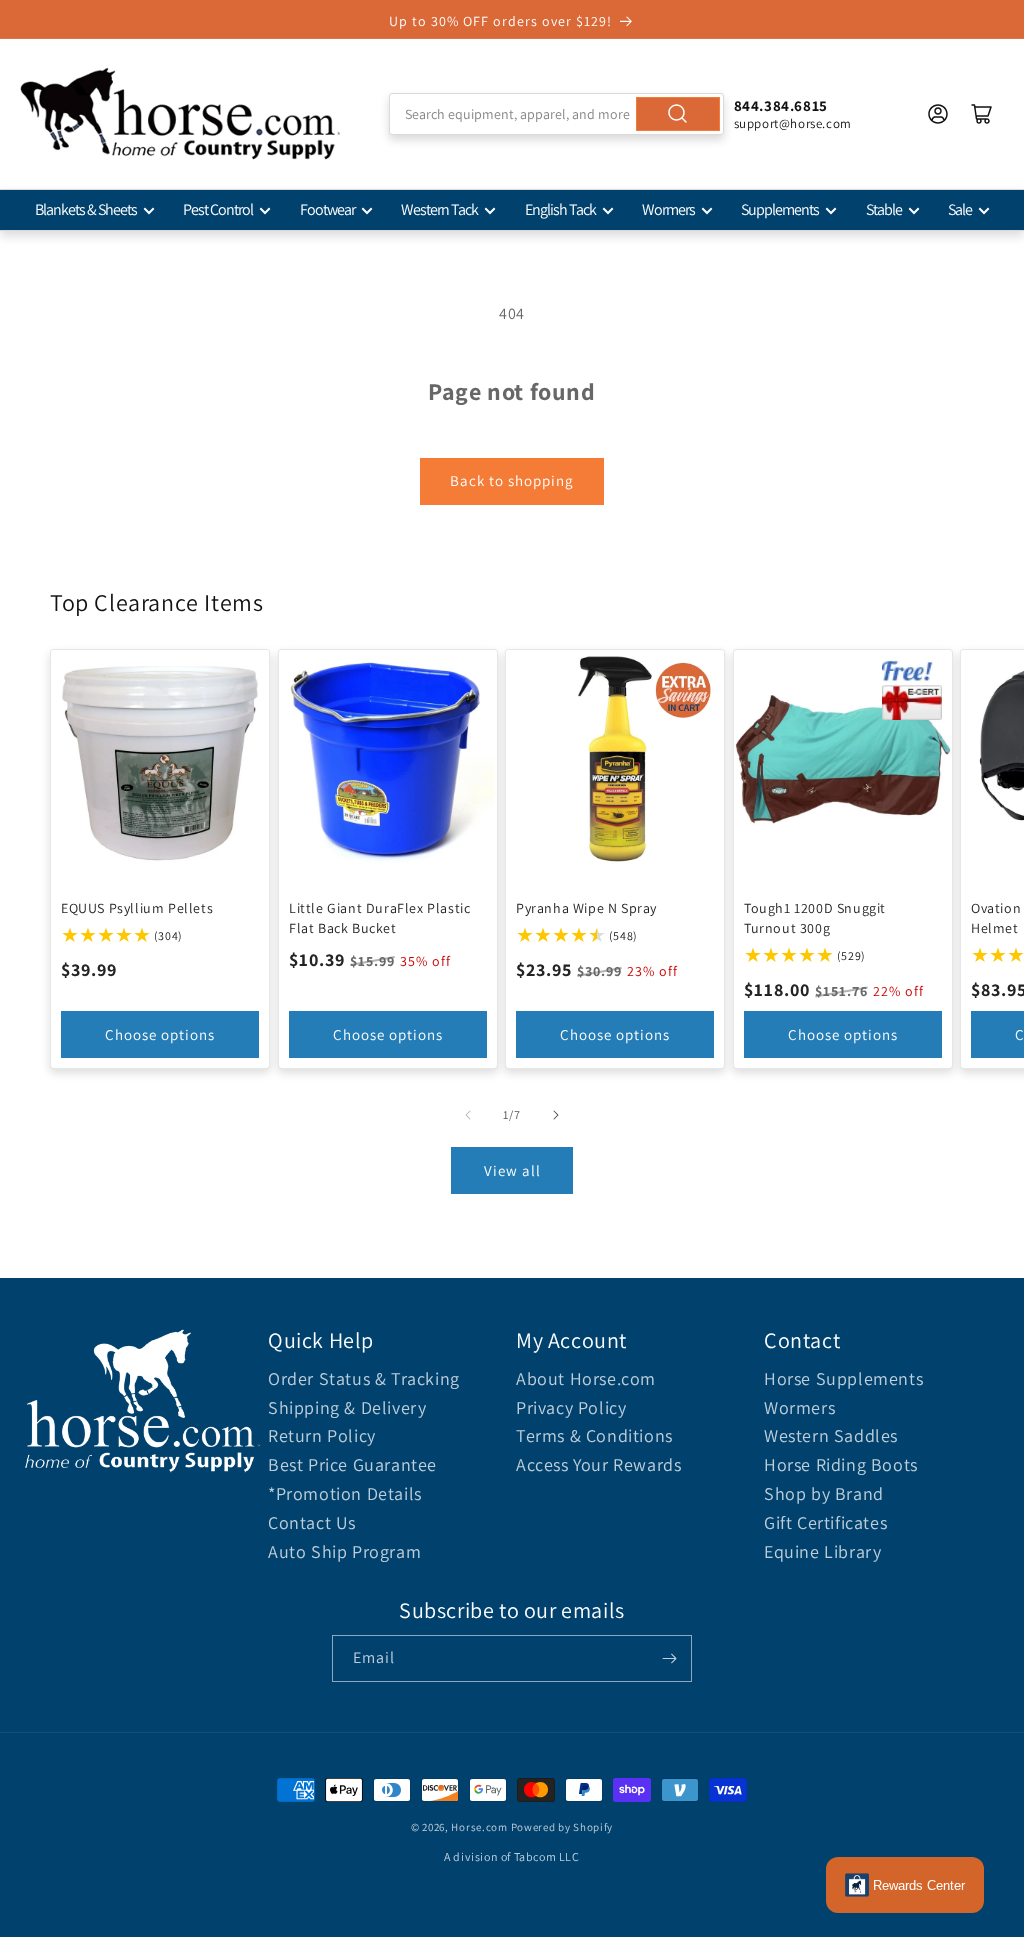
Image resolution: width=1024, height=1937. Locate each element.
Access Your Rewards (598, 1464)
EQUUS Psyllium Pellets (137, 907)
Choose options (160, 1034)
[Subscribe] (669, 1658)
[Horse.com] (180, 114)
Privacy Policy (571, 1407)
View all (512, 1170)
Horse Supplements (843, 1378)
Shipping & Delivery (347, 1407)
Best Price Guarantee (352, 1464)
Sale (960, 209)
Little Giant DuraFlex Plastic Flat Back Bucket (379, 917)
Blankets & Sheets (86, 209)
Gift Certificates (825, 1522)
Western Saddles (831, 1435)
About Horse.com (586, 1378)
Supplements (780, 209)
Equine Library (822, 1551)
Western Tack (439, 209)
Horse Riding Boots (841, 1464)
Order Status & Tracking (364, 1378)
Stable (884, 209)
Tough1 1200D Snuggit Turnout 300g (815, 917)
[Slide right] (556, 1115)
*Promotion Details (345, 1493)
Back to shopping (512, 480)
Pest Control (218, 209)
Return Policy (322, 1435)
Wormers (668, 209)
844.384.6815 (781, 105)
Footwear (327, 209)
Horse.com (479, 1827)
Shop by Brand (824, 1493)
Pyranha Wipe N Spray (586, 907)
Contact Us (312, 1522)
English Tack (560, 209)
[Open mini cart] (982, 114)
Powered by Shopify (562, 1827)
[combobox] (556, 114)
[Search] (678, 114)
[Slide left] (468, 1115)
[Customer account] (938, 114)
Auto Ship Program (344, 1551)
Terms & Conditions (594, 1435)
